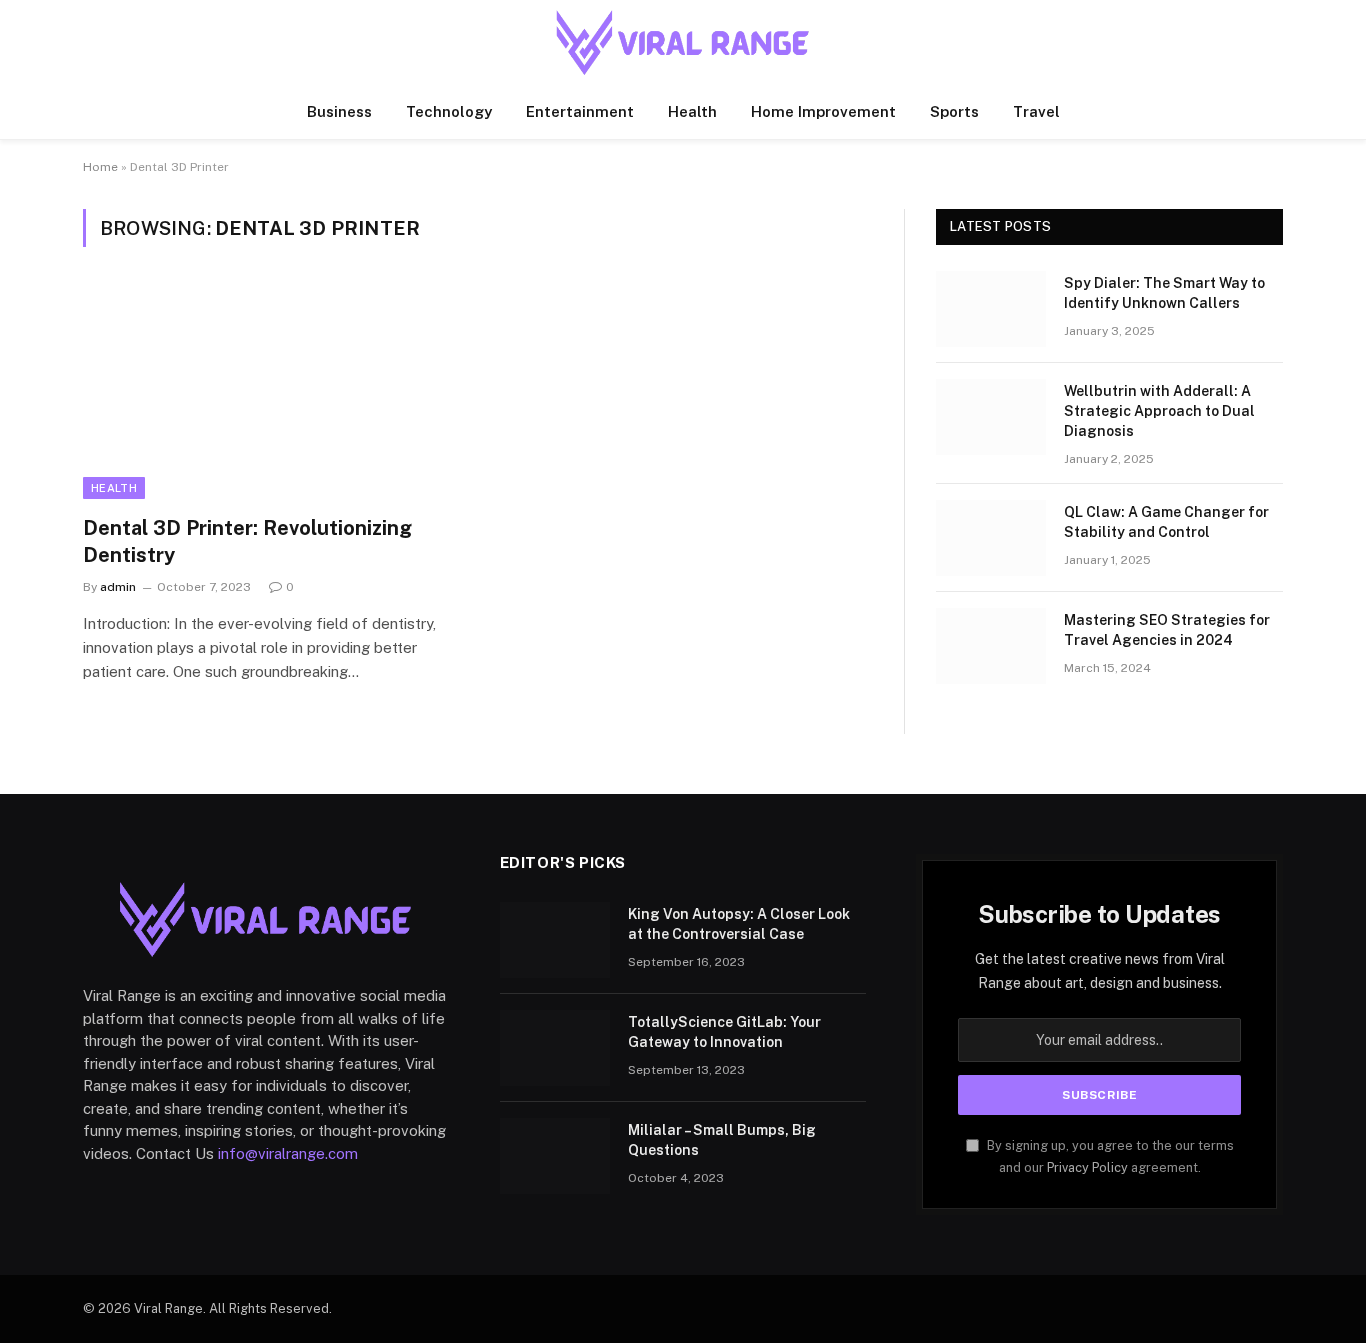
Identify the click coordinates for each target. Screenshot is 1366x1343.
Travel (1036, 111)
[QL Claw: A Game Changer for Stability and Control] (991, 538)
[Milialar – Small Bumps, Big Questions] (555, 1156)
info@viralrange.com (288, 1153)
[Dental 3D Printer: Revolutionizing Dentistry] (271, 393)
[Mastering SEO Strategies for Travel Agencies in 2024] (991, 646)
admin (118, 587)
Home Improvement (823, 111)
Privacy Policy (1087, 1167)
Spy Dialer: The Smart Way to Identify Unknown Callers (1164, 293)
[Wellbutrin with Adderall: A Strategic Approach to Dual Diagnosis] (991, 417)
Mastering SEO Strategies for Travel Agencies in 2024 (1167, 630)
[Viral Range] (683, 42)
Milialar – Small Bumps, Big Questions (722, 1140)
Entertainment (580, 111)
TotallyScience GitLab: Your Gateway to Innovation (724, 1032)
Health (692, 111)
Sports (954, 111)
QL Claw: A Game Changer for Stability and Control (1166, 522)
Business (339, 111)
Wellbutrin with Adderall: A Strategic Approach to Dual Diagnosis (1159, 411)
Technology (449, 111)
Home (100, 167)
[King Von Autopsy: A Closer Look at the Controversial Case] (555, 940)
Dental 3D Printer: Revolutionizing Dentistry (247, 541)
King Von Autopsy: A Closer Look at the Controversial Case (739, 924)
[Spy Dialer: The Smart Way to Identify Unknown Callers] (991, 309)
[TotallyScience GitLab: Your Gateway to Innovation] (555, 1048)
